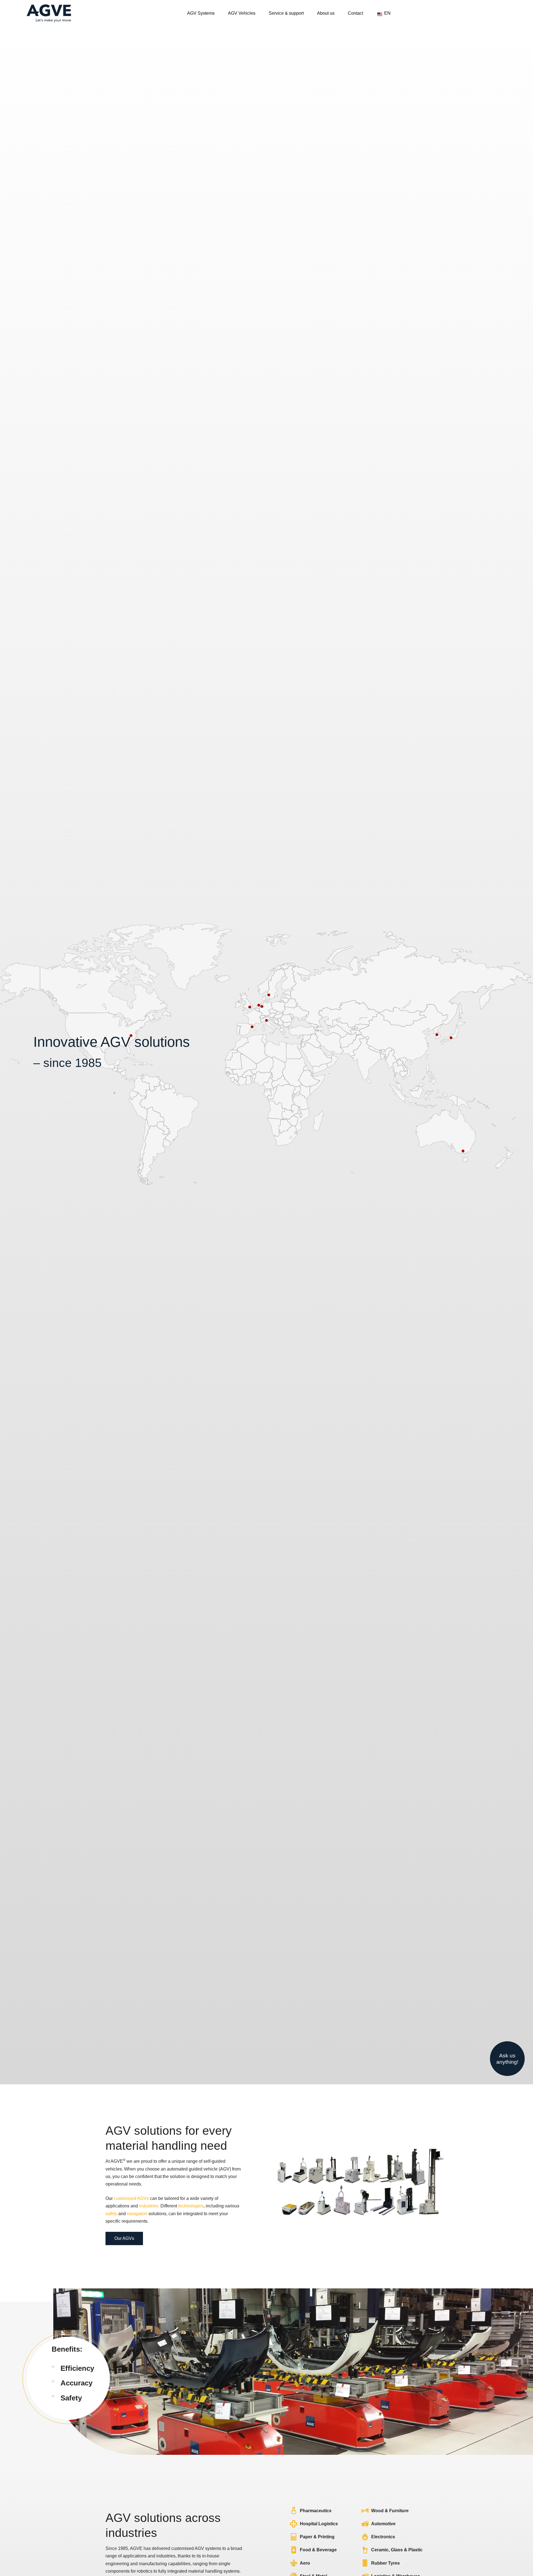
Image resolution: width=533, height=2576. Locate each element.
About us (326, 13)
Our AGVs (124, 2238)
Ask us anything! (507, 2059)
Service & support (286, 13)
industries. (149, 2206)
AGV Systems (201, 13)
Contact (355, 13)
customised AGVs (131, 2198)
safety (111, 2214)
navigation (137, 2214)
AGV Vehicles (242, 13)
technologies (191, 2206)
